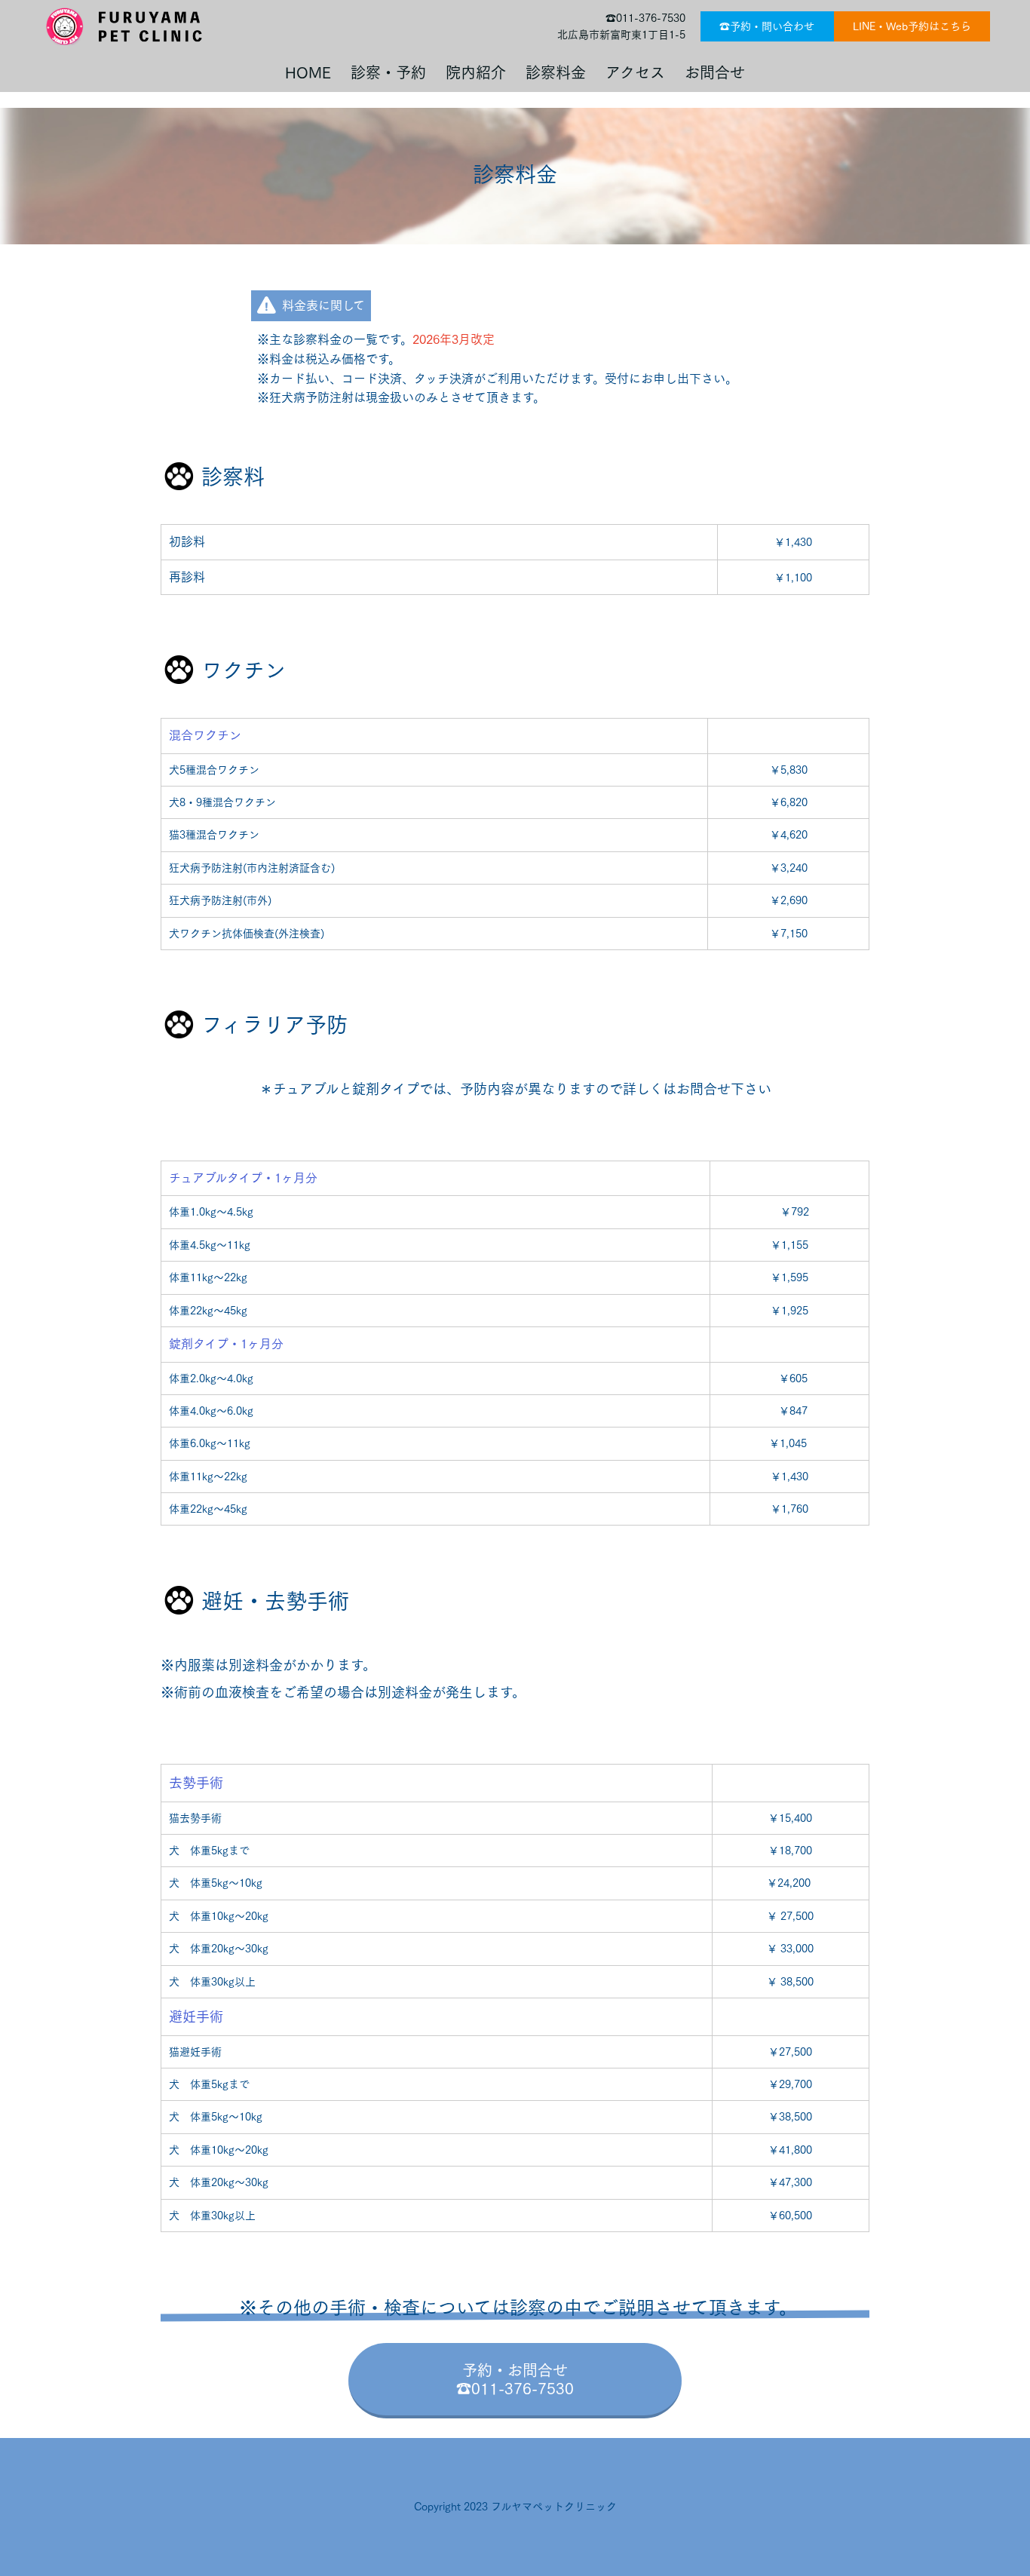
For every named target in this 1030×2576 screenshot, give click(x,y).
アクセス (628, 72)
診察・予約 (381, 72)
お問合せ (707, 72)
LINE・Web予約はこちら (912, 26)
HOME (308, 72)
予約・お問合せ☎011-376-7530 (515, 2379)
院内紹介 (468, 72)
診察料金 (548, 72)
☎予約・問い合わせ (767, 26)
